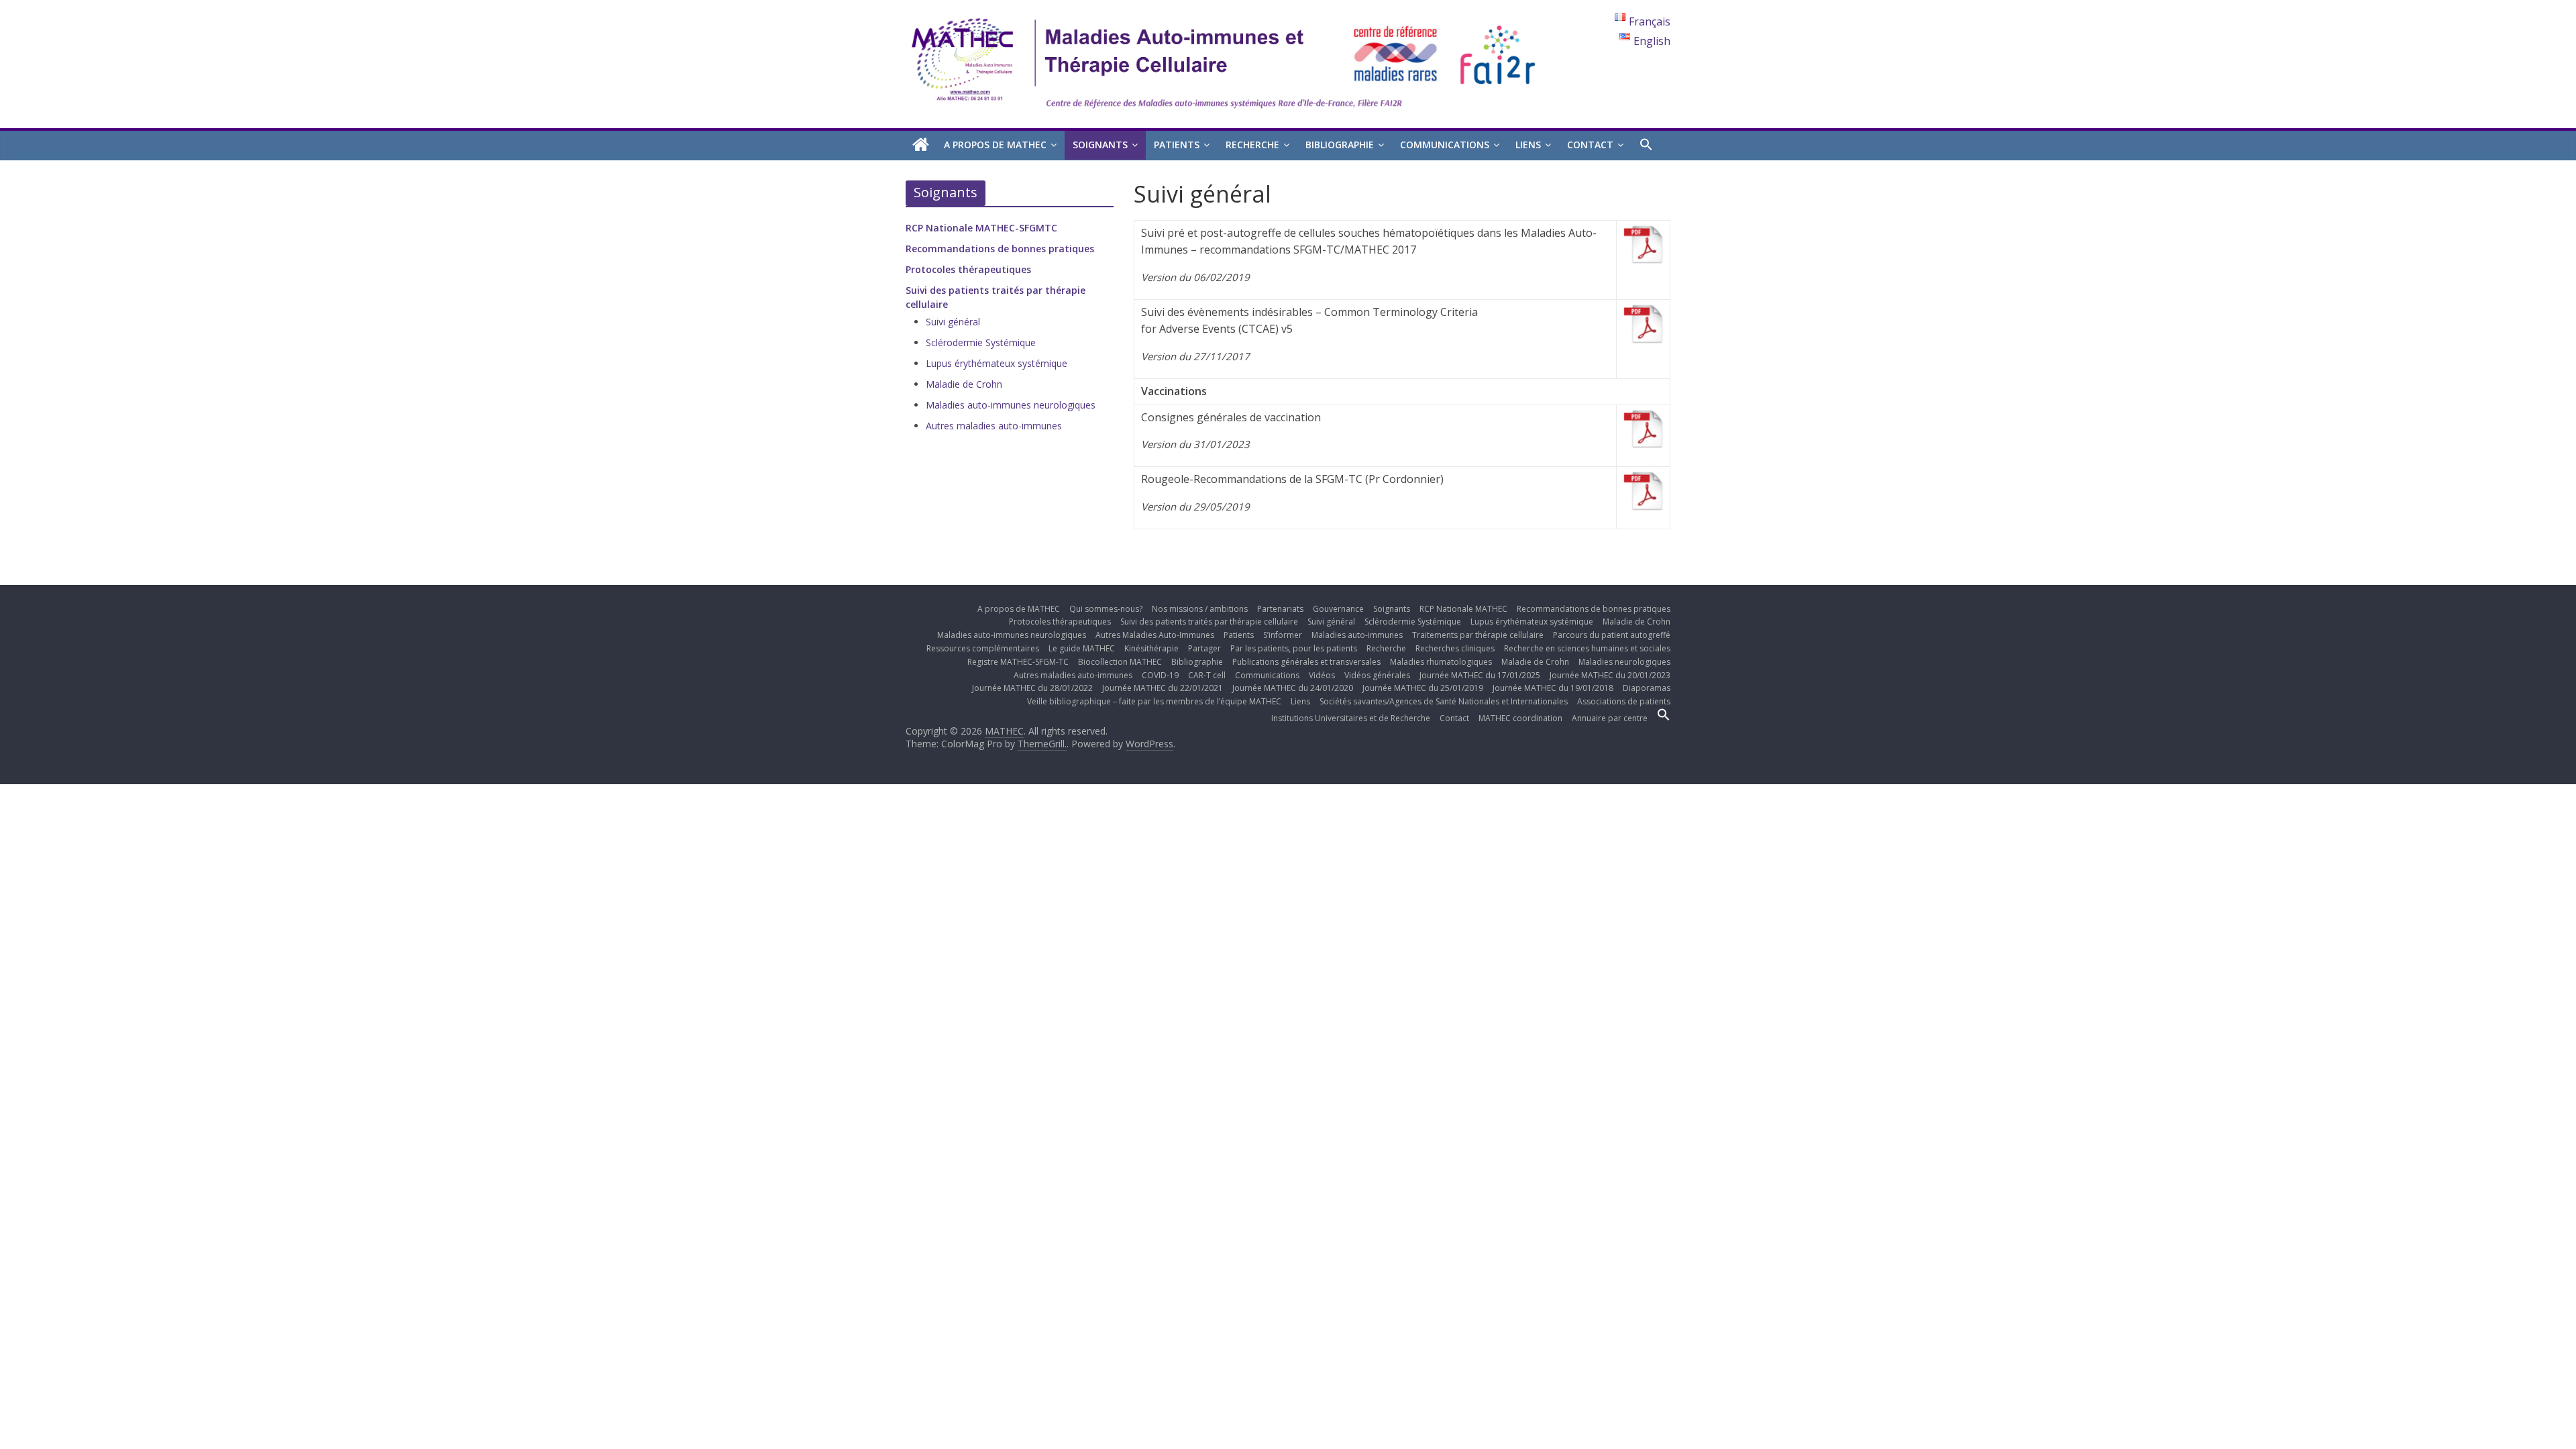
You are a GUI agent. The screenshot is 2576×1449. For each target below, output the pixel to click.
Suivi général (953, 322)
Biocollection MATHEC (1120, 662)
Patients (1177, 145)
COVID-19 (1160, 675)
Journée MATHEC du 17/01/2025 (1480, 675)
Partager (1204, 648)
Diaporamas (1647, 688)
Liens (1528, 145)
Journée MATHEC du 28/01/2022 (1032, 688)
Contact (1590, 145)
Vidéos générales (1377, 675)
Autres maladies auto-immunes (994, 426)
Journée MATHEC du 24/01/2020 (1293, 688)
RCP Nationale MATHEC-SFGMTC (981, 228)
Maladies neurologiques (1624, 662)
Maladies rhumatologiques (1441, 662)
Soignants (1100, 145)
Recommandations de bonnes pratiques (1000, 249)
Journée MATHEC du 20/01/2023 (1610, 675)
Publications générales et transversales (1306, 662)
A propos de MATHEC (995, 145)
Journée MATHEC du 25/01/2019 (1423, 688)
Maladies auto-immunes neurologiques (1011, 405)
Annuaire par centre (1610, 718)
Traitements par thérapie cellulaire (1478, 635)
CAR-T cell (1207, 675)
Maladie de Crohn (964, 384)
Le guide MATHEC (1082, 648)
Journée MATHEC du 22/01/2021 (1163, 688)
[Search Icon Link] (1646, 145)
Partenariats (1280, 609)
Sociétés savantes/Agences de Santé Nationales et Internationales (1444, 701)
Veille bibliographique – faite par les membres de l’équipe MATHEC (1154, 701)
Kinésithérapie (1151, 648)
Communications (1445, 145)
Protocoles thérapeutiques (968, 269)
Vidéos (1322, 675)
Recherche (1252, 145)
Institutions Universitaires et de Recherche (1351, 718)
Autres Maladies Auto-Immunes (1155, 635)
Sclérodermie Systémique (981, 342)
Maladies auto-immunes (1357, 635)
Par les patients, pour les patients (1294, 648)
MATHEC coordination (1520, 718)
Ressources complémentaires (983, 648)
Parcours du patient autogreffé (1612, 635)
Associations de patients (1624, 701)
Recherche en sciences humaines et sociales (1587, 648)
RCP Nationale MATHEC (1463, 609)
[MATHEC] (921, 145)
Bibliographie (1340, 145)
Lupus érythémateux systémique (997, 363)
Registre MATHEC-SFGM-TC (1018, 662)
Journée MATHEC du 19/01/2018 (1553, 688)
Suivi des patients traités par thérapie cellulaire (1209, 622)
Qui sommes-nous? (1106, 609)
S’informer (1283, 635)
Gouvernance (1338, 609)
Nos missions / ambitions (1200, 609)
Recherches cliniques (1455, 648)
